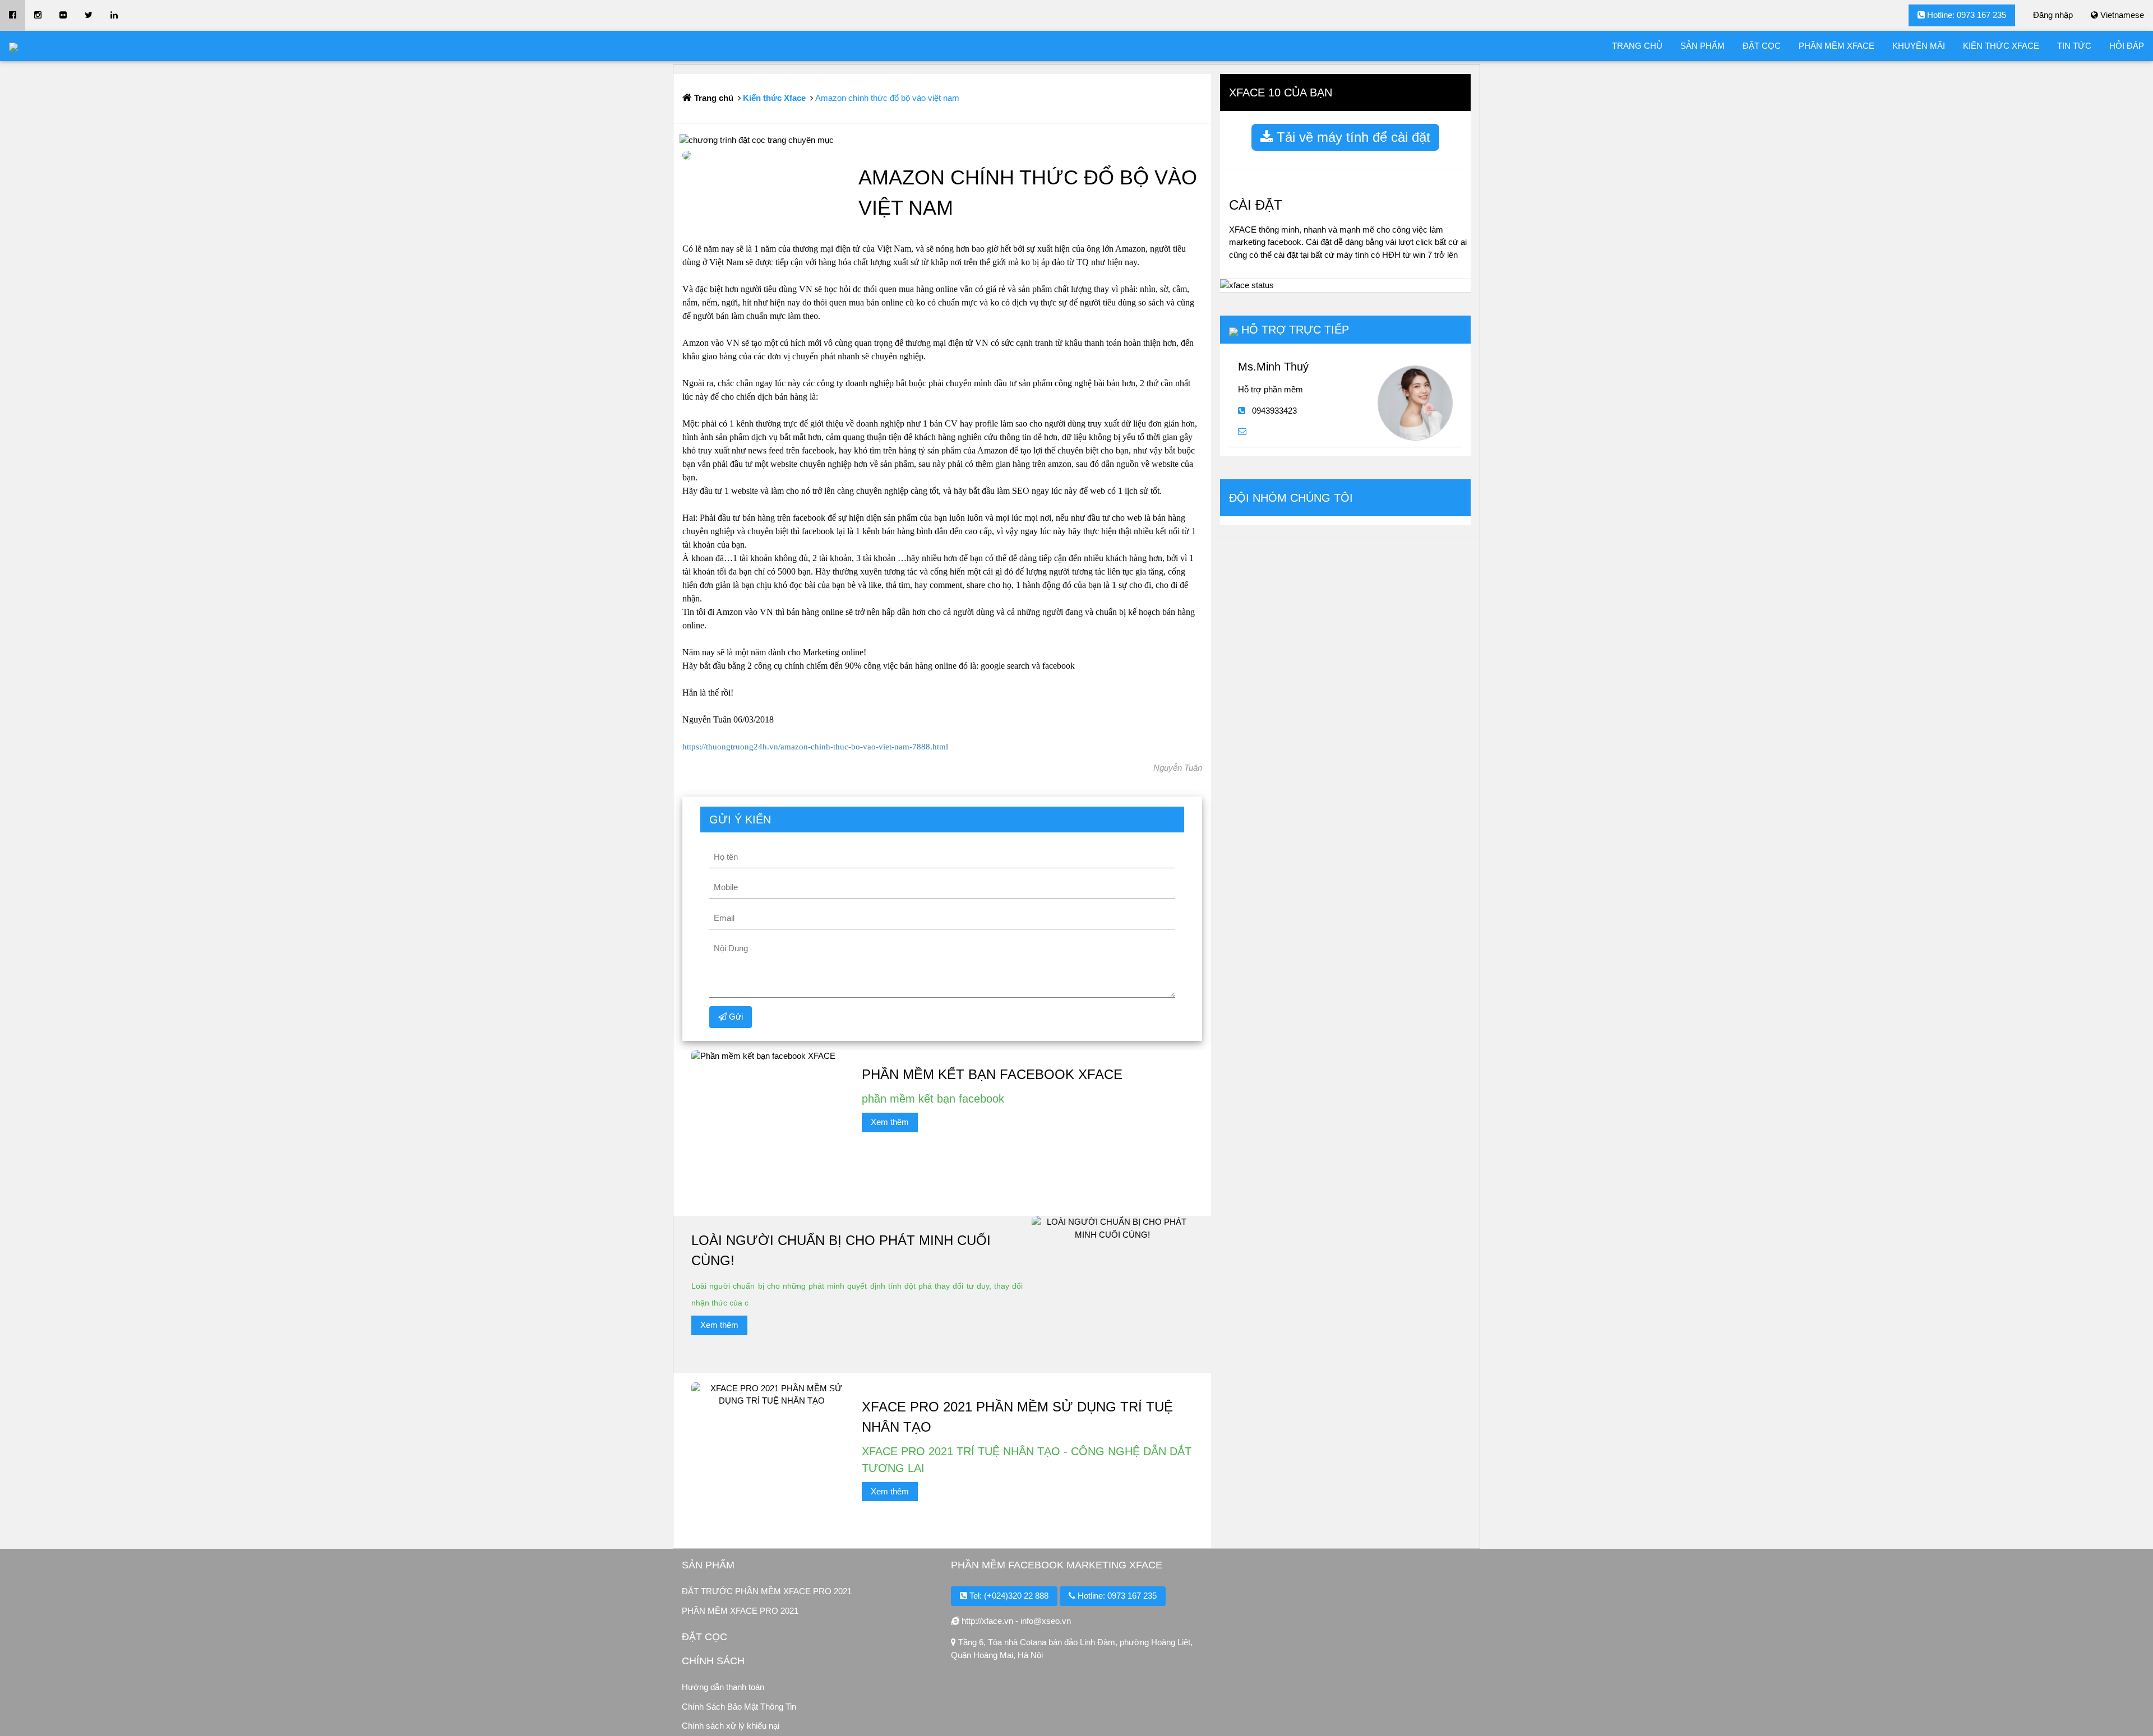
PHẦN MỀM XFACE (1836, 46)
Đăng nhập (2053, 15)
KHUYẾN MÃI (1919, 46)
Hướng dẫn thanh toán (723, 1687)
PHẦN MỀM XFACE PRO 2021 (740, 1611)
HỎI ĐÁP (2127, 46)
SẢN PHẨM (1702, 46)
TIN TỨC (2074, 46)
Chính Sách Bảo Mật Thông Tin (739, 1707)
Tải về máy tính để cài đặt (1352, 137)
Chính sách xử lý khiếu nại (731, 1726)
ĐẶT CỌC (1762, 46)
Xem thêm (890, 1122)
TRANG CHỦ (1637, 46)
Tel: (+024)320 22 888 (1008, 1596)
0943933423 (1274, 411)
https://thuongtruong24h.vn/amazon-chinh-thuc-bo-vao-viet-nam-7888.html (815, 747)
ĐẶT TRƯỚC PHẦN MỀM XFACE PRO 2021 (767, 1591)
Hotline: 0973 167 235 (1965, 15)
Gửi (735, 1017)
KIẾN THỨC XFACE (2001, 46)
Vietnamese (2121, 15)
